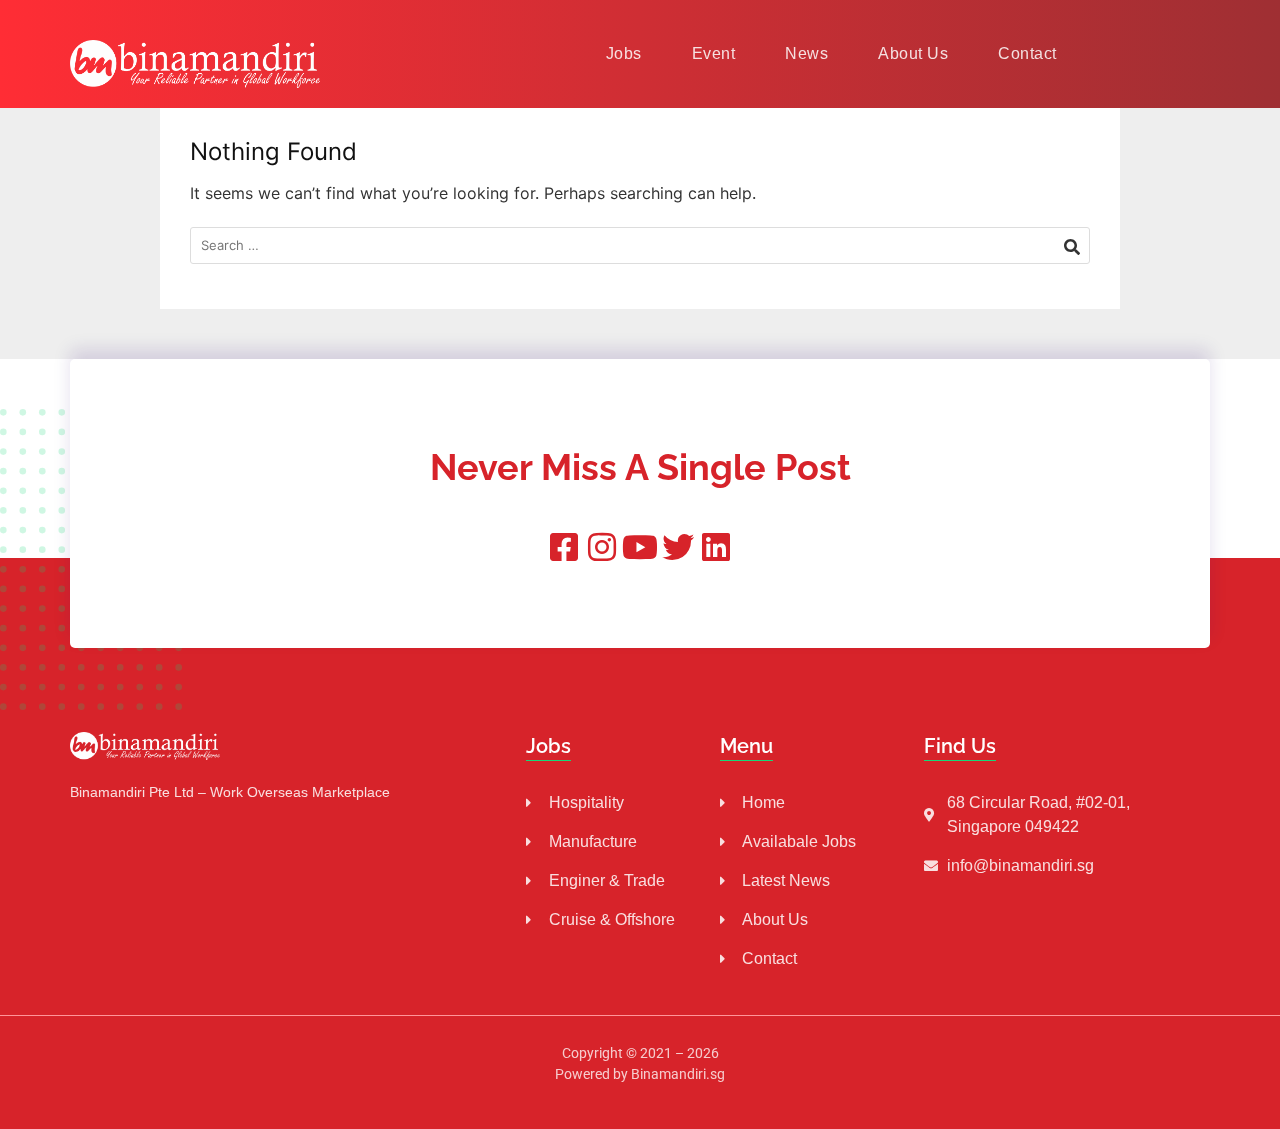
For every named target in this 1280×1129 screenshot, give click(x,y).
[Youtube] (640, 547)
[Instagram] (602, 547)
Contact (1027, 53)
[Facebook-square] (564, 547)
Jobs (624, 53)
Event (714, 53)
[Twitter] (678, 547)
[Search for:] (640, 245)
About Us (913, 53)
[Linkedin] (716, 547)
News (806, 53)
